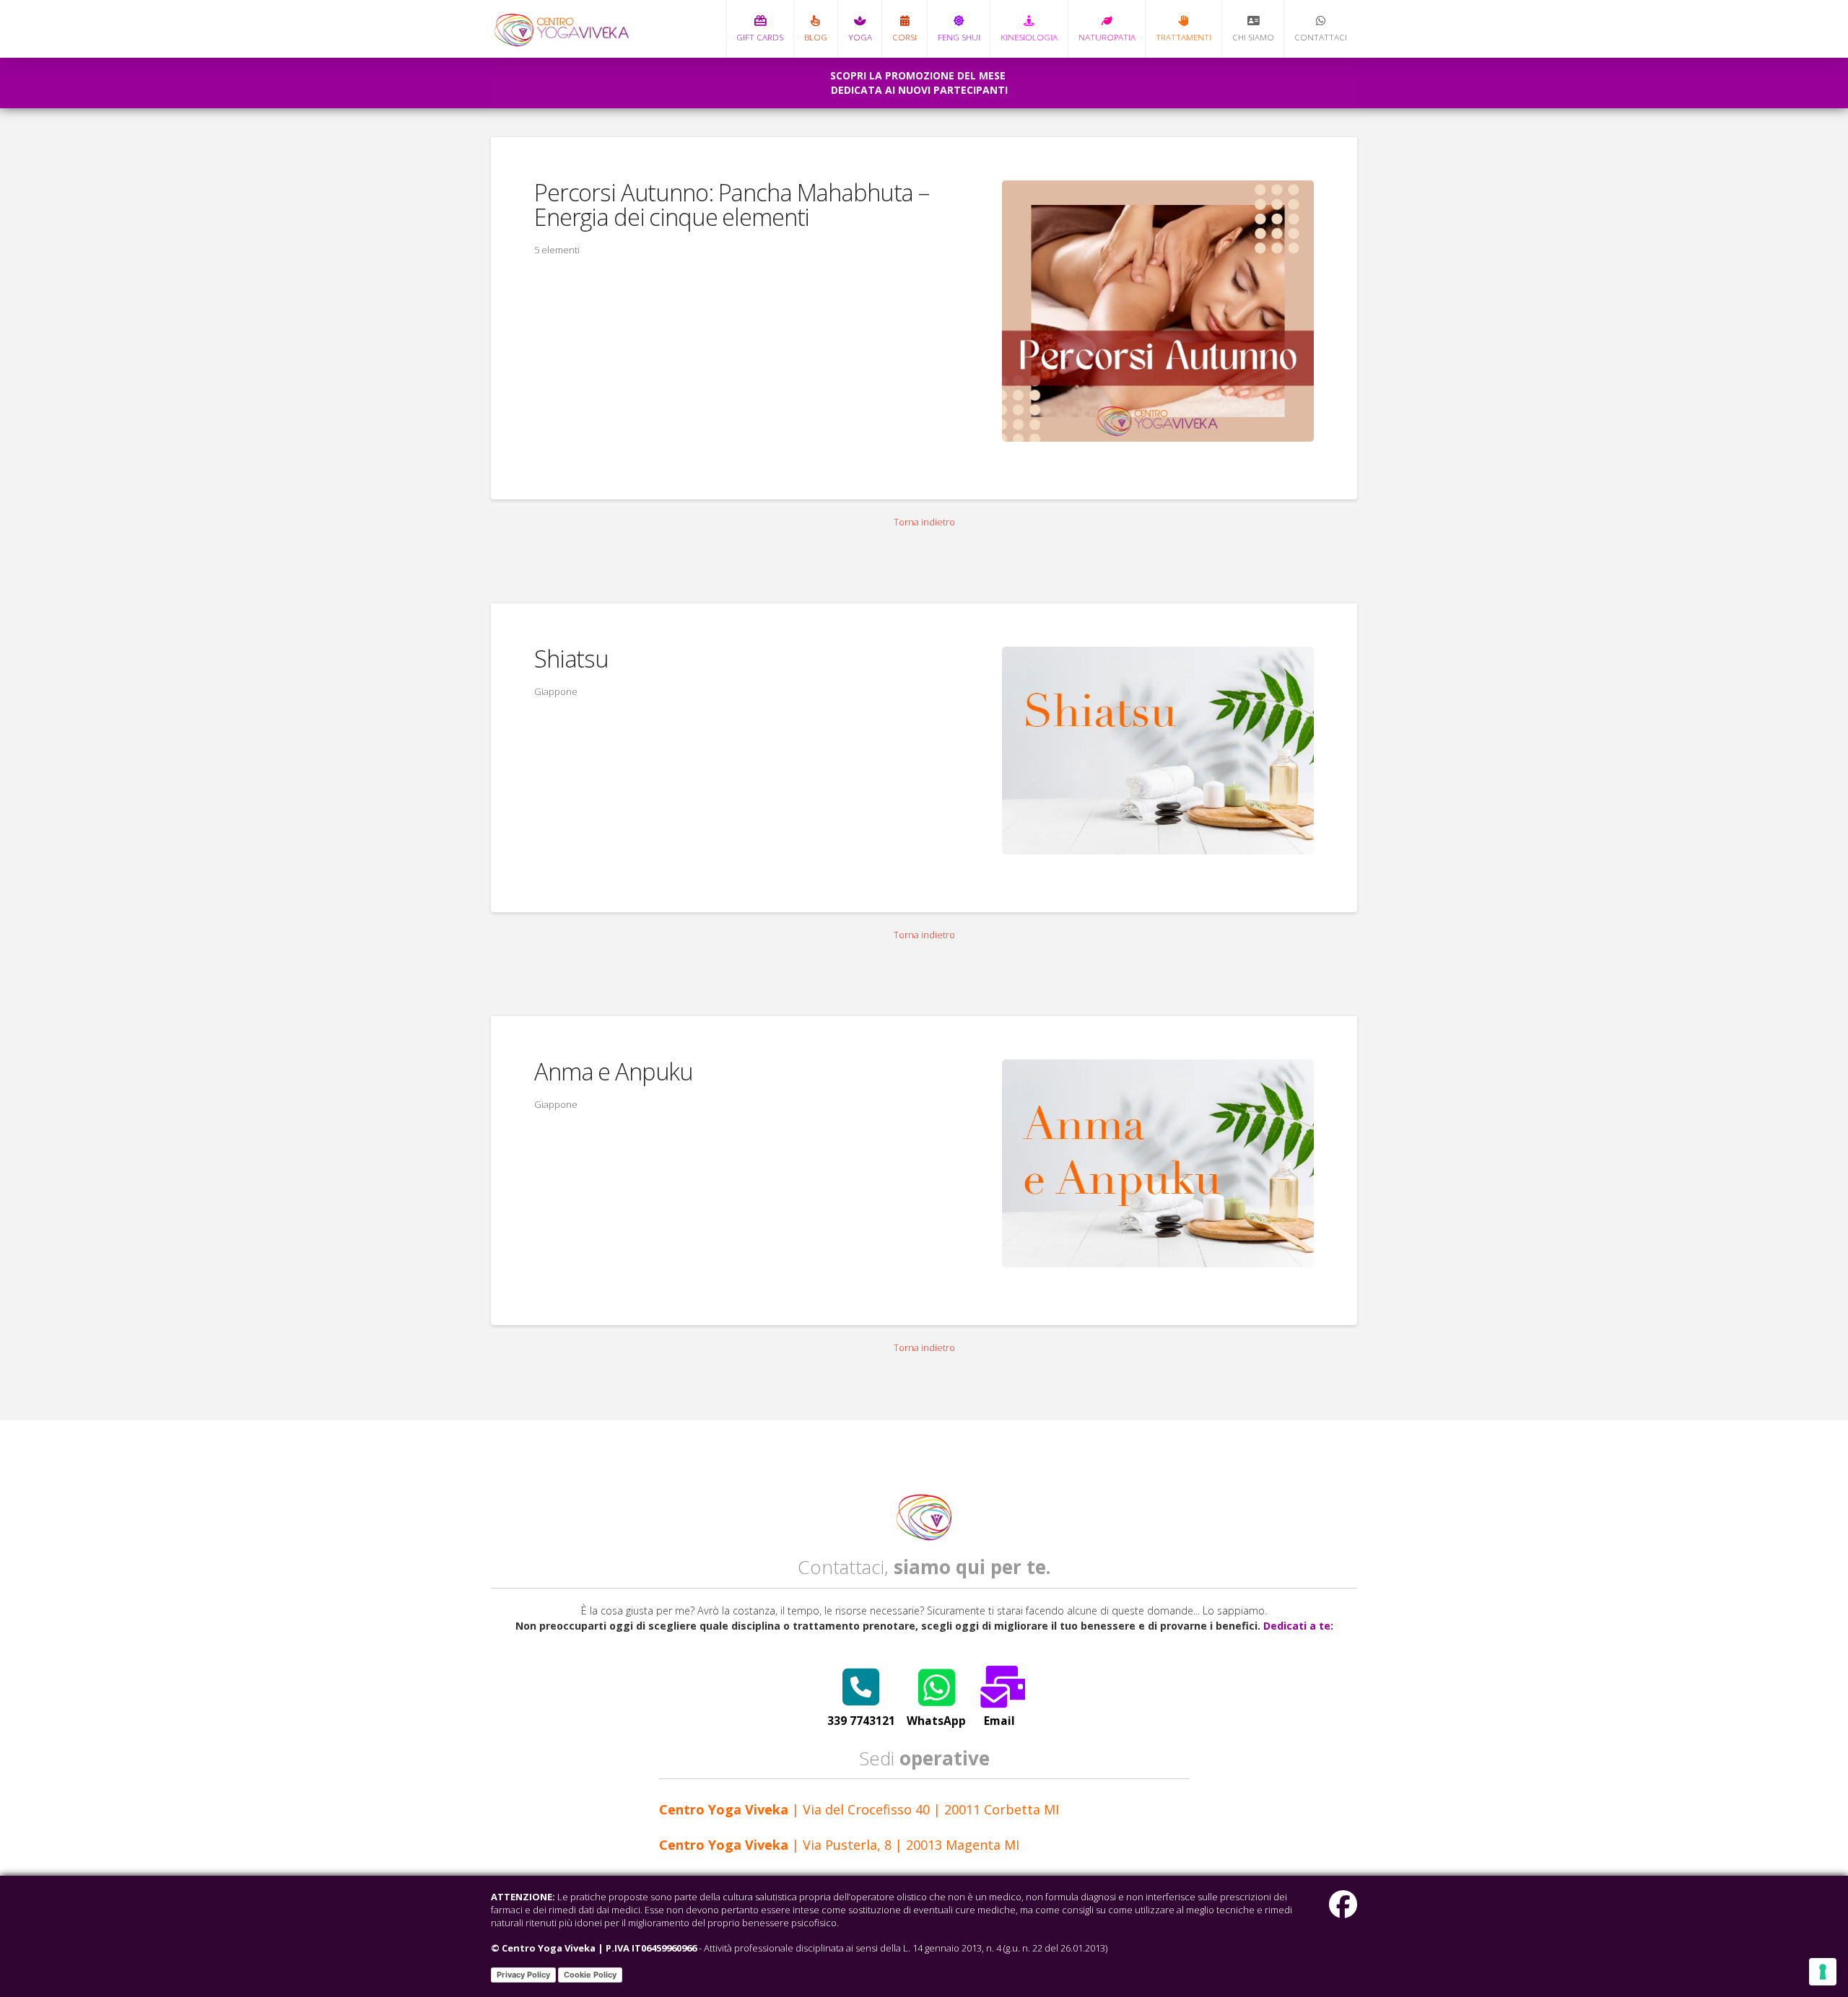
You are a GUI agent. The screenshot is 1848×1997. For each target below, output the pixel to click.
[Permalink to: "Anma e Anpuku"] (1158, 1163)
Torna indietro (924, 522)
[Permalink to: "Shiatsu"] (1158, 751)
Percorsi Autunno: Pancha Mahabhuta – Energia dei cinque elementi (732, 205)
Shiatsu (571, 659)
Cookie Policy (590, 1975)
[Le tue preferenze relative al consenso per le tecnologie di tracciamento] (1823, 1972)
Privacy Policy (523, 1975)
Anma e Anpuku (614, 1071)
